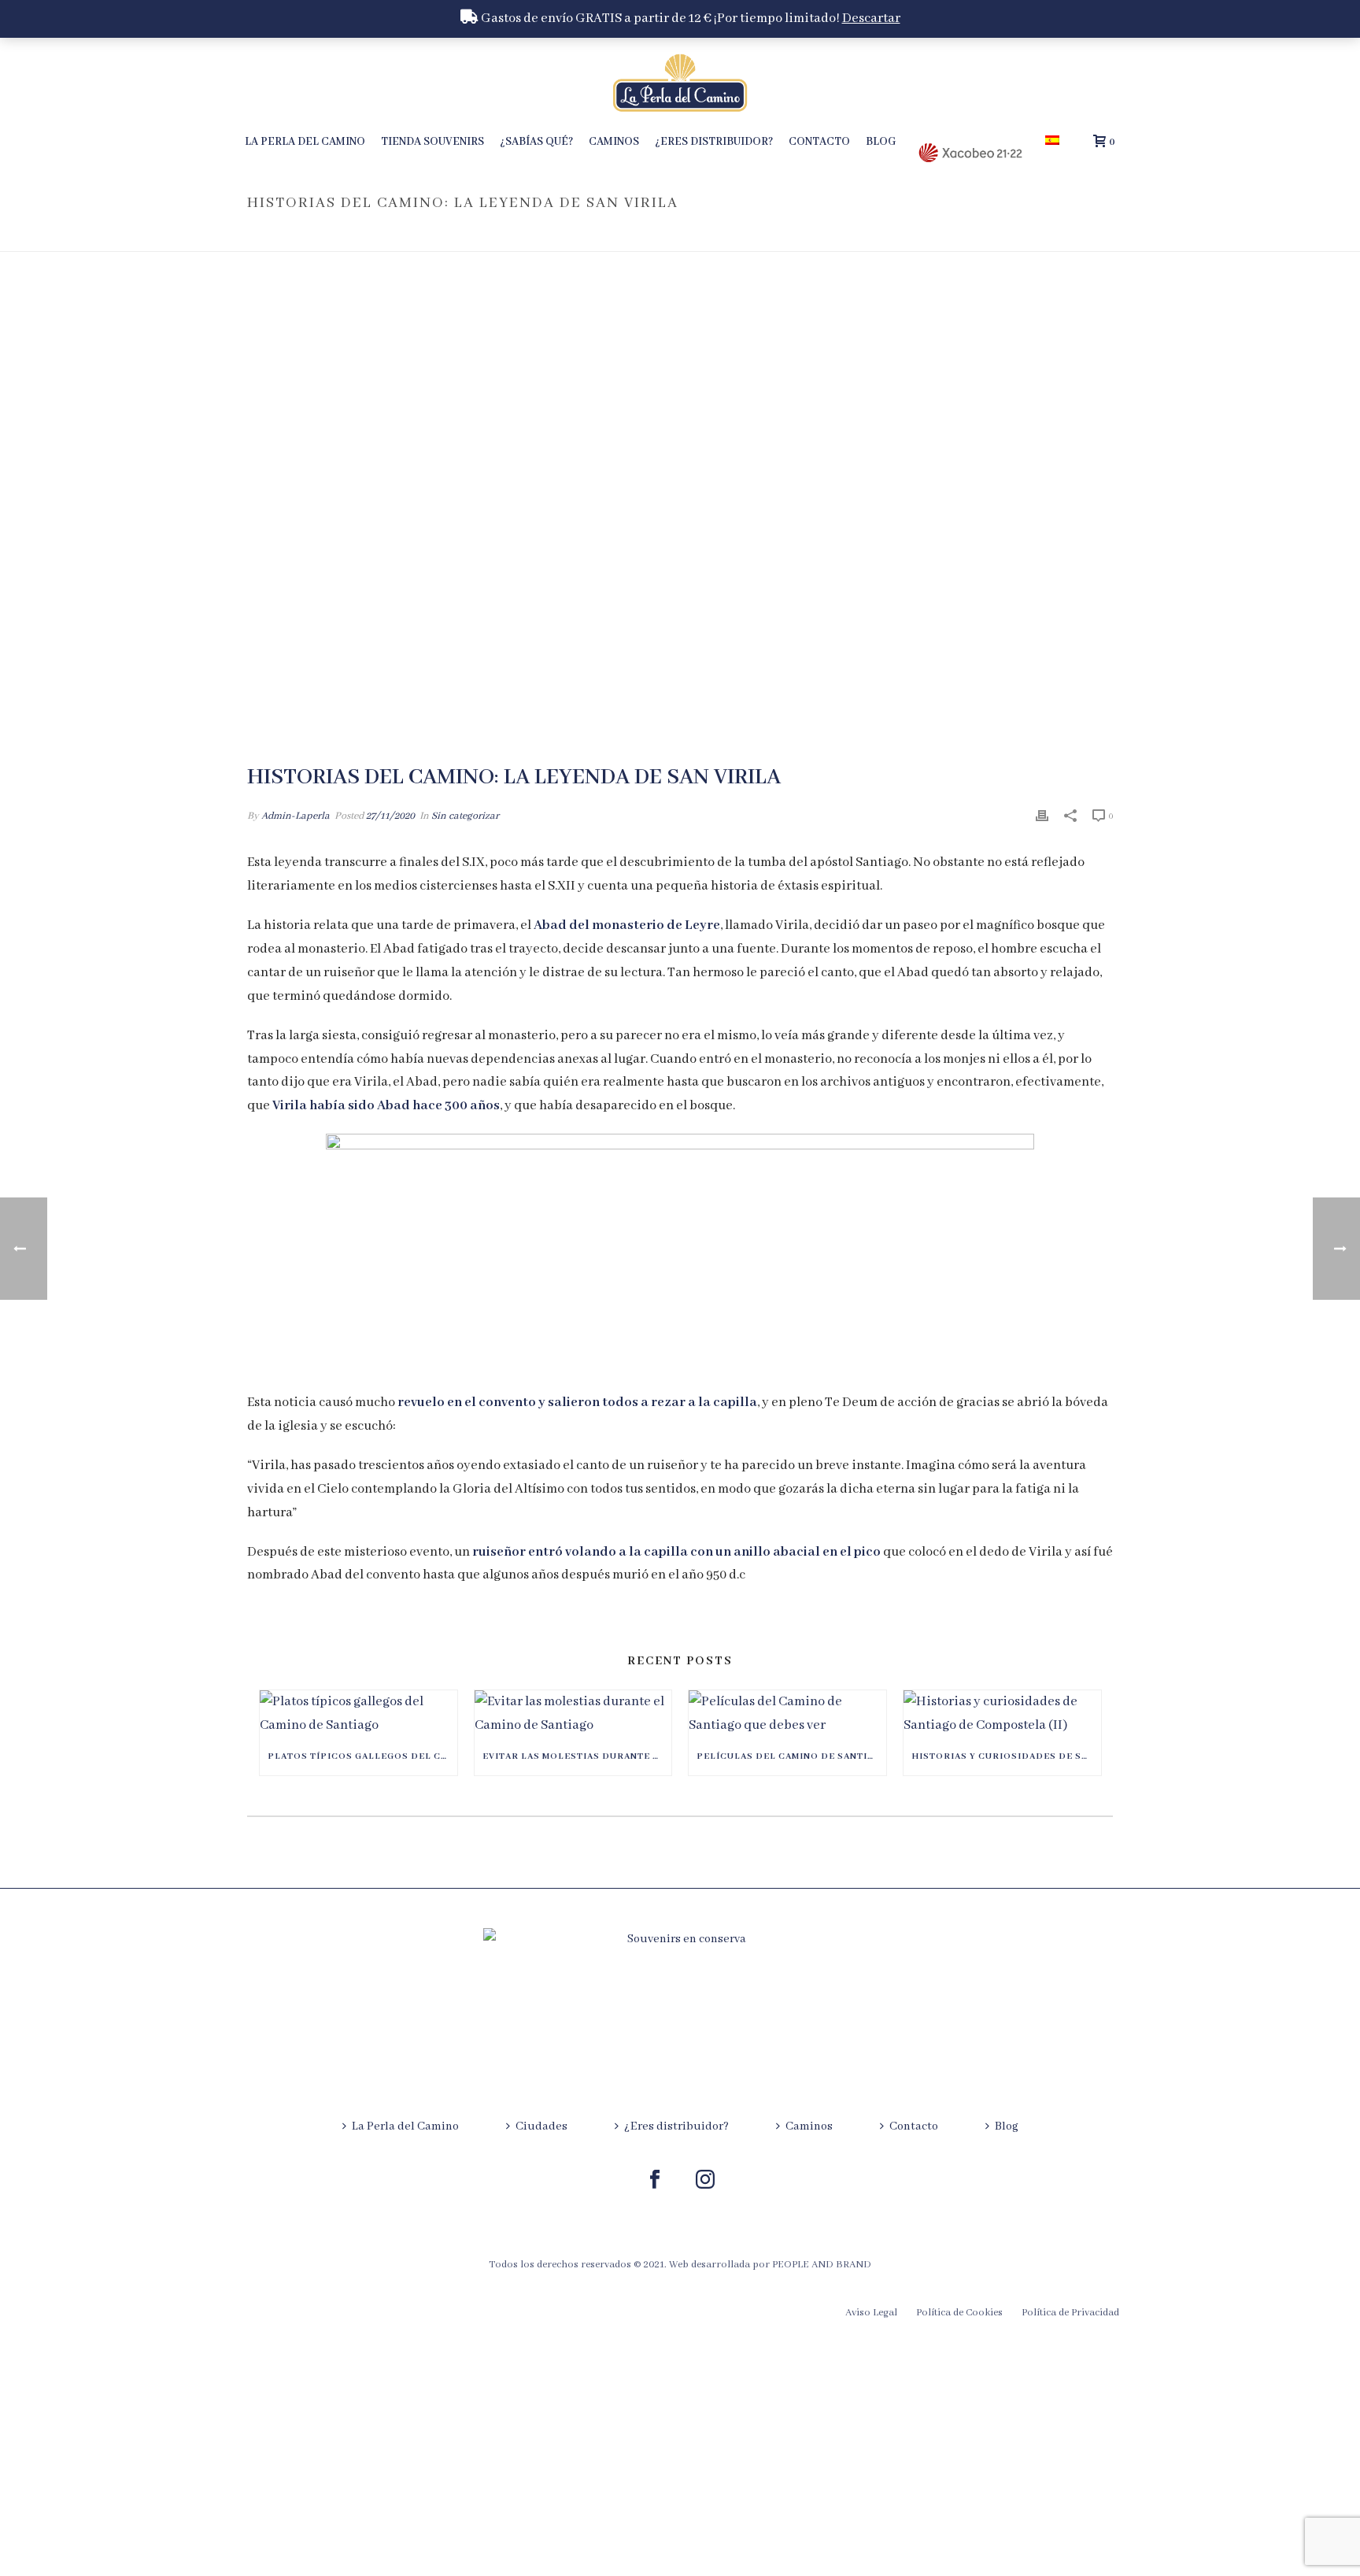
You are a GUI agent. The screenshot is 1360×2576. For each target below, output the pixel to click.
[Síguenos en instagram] (705, 2181)
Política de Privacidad (1070, 2313)
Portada (859, 237)
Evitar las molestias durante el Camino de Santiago (577, 1756)
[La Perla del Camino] (680, 83)
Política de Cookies (959, 2313)
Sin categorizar (465, 816)
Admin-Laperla (296, 816)
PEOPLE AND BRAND (822, 2265)
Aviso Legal (871, 2313)
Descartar (871, 19)
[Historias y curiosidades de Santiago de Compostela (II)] (1002, 1714)
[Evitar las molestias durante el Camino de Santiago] (573, 1714)
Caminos (614, 142)
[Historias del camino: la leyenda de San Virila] (680, 519)
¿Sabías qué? (536, 142)
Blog (881, 142)
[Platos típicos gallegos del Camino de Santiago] (358, 1714)
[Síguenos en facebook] (655, 2181)
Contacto (819, 142)
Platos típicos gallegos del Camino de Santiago (362, 1756)
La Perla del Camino (305, 142)
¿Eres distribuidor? (714, 142)
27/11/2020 (390, 816)
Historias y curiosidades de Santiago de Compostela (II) (1006, 1756)
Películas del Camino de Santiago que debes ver (791, 1756)
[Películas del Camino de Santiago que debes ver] (787, 1714)
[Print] (1042, 816)
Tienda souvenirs (432, 142)
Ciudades (541, 2126)
